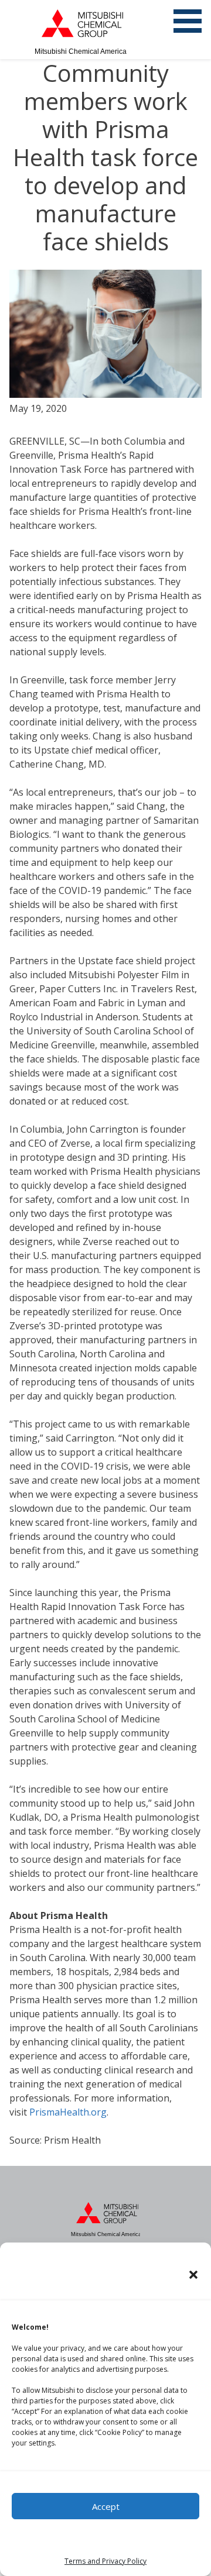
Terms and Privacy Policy (105, 2561)
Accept (106, 2506)
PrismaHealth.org (68, 2112)
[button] (193, 2275)
